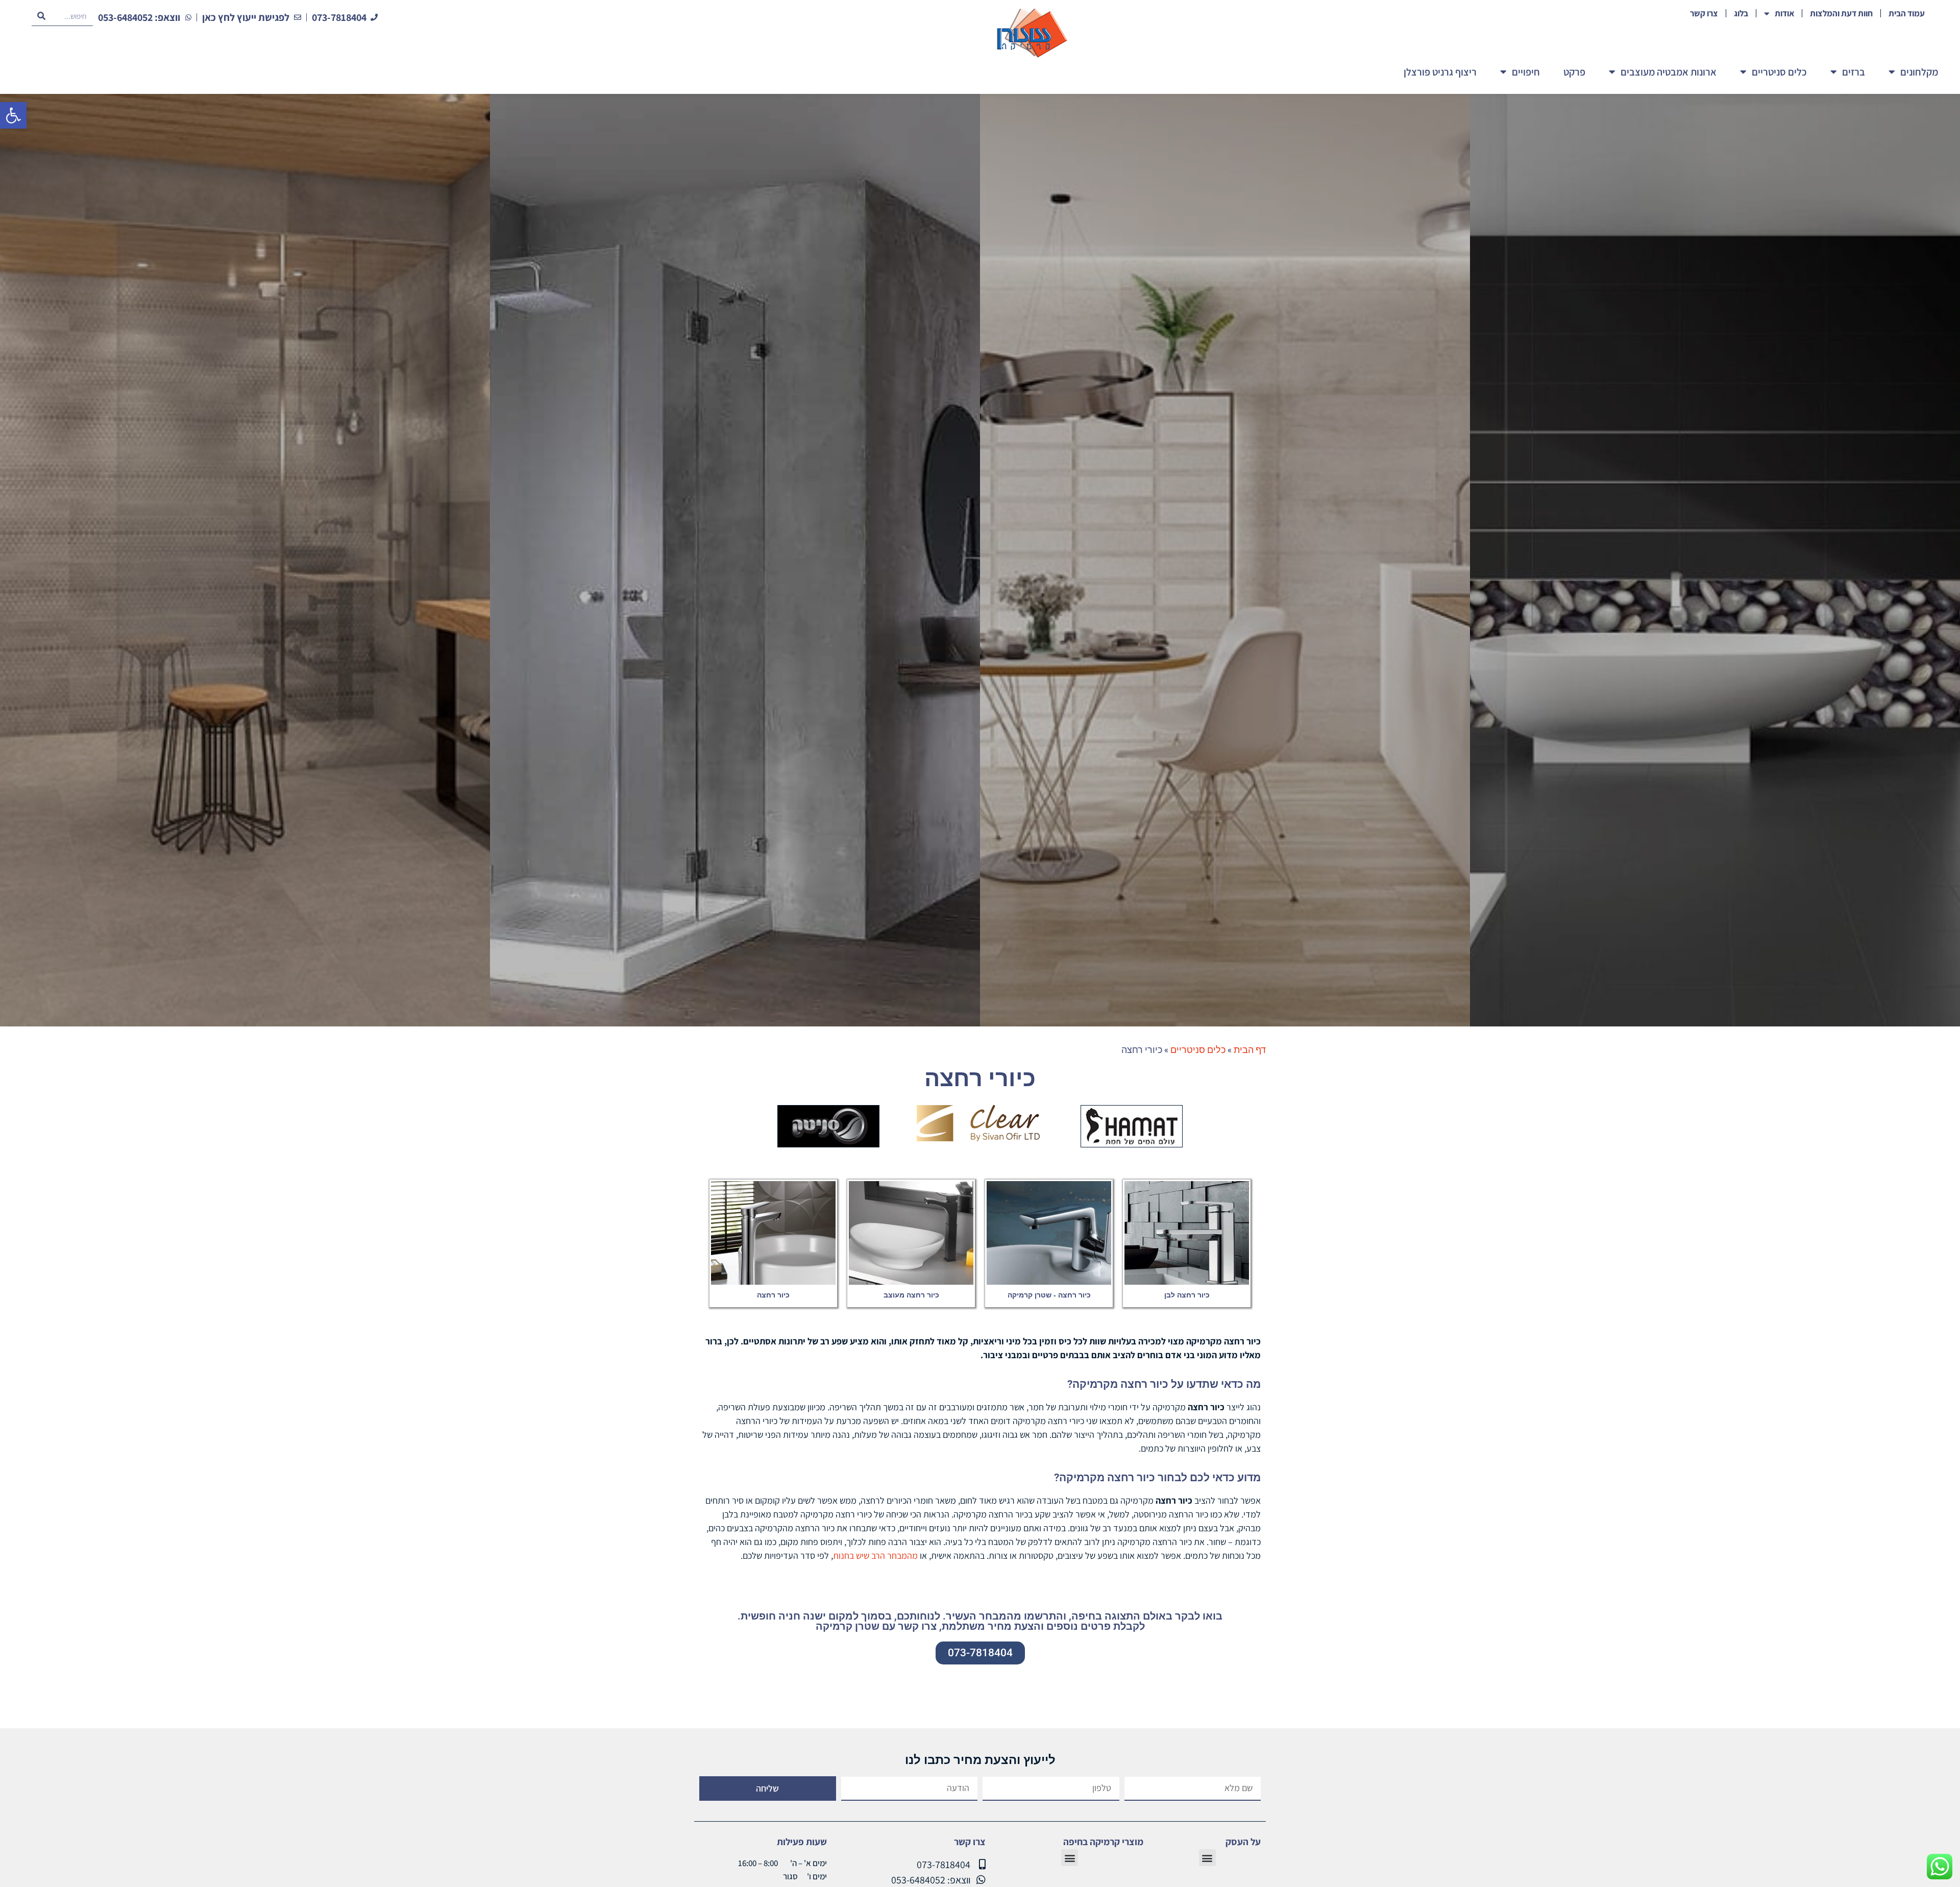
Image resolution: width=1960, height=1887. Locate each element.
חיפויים (1526, 72)
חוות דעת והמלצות (1841, 13)
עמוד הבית (1907, 13)
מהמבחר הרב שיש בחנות (875, 1555)
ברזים (1854, 72)
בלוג (1741, 13)
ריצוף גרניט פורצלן (1440, 72)
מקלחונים (1919, 72)
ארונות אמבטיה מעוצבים (1669, 72)
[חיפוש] (41, 16)
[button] (13, 115)
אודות (1784, 13)
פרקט (1574, 72)
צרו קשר (1704, 13)
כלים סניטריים (1779, 72)
